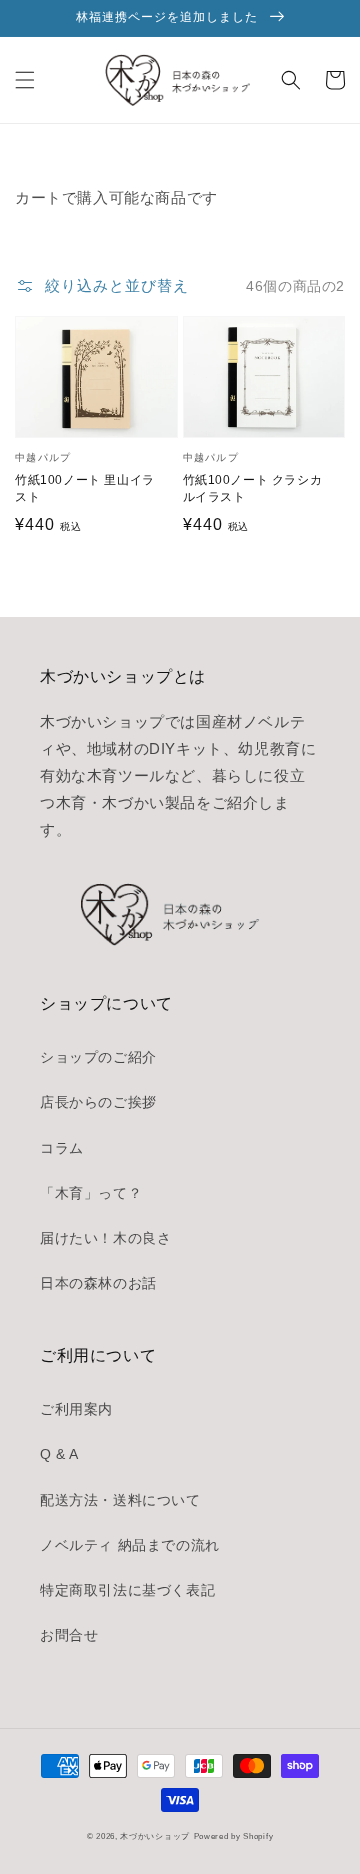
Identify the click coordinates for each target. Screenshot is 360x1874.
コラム (62, 1148)
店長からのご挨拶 (98, 1102)
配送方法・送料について (120, 1500)
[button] (25, 80)
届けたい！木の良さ (105, 1238)
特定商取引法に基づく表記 (127, 1590)
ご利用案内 (76, 1409)
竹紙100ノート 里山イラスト (85, 488)
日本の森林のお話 (98, 1283)
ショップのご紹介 (98, 1057)
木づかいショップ (155, 1836)
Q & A (59, 1454)
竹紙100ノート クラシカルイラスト (253, 488)
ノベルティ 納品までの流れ (130, 1545)
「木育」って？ (91, 1193)
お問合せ (69, 1635)
